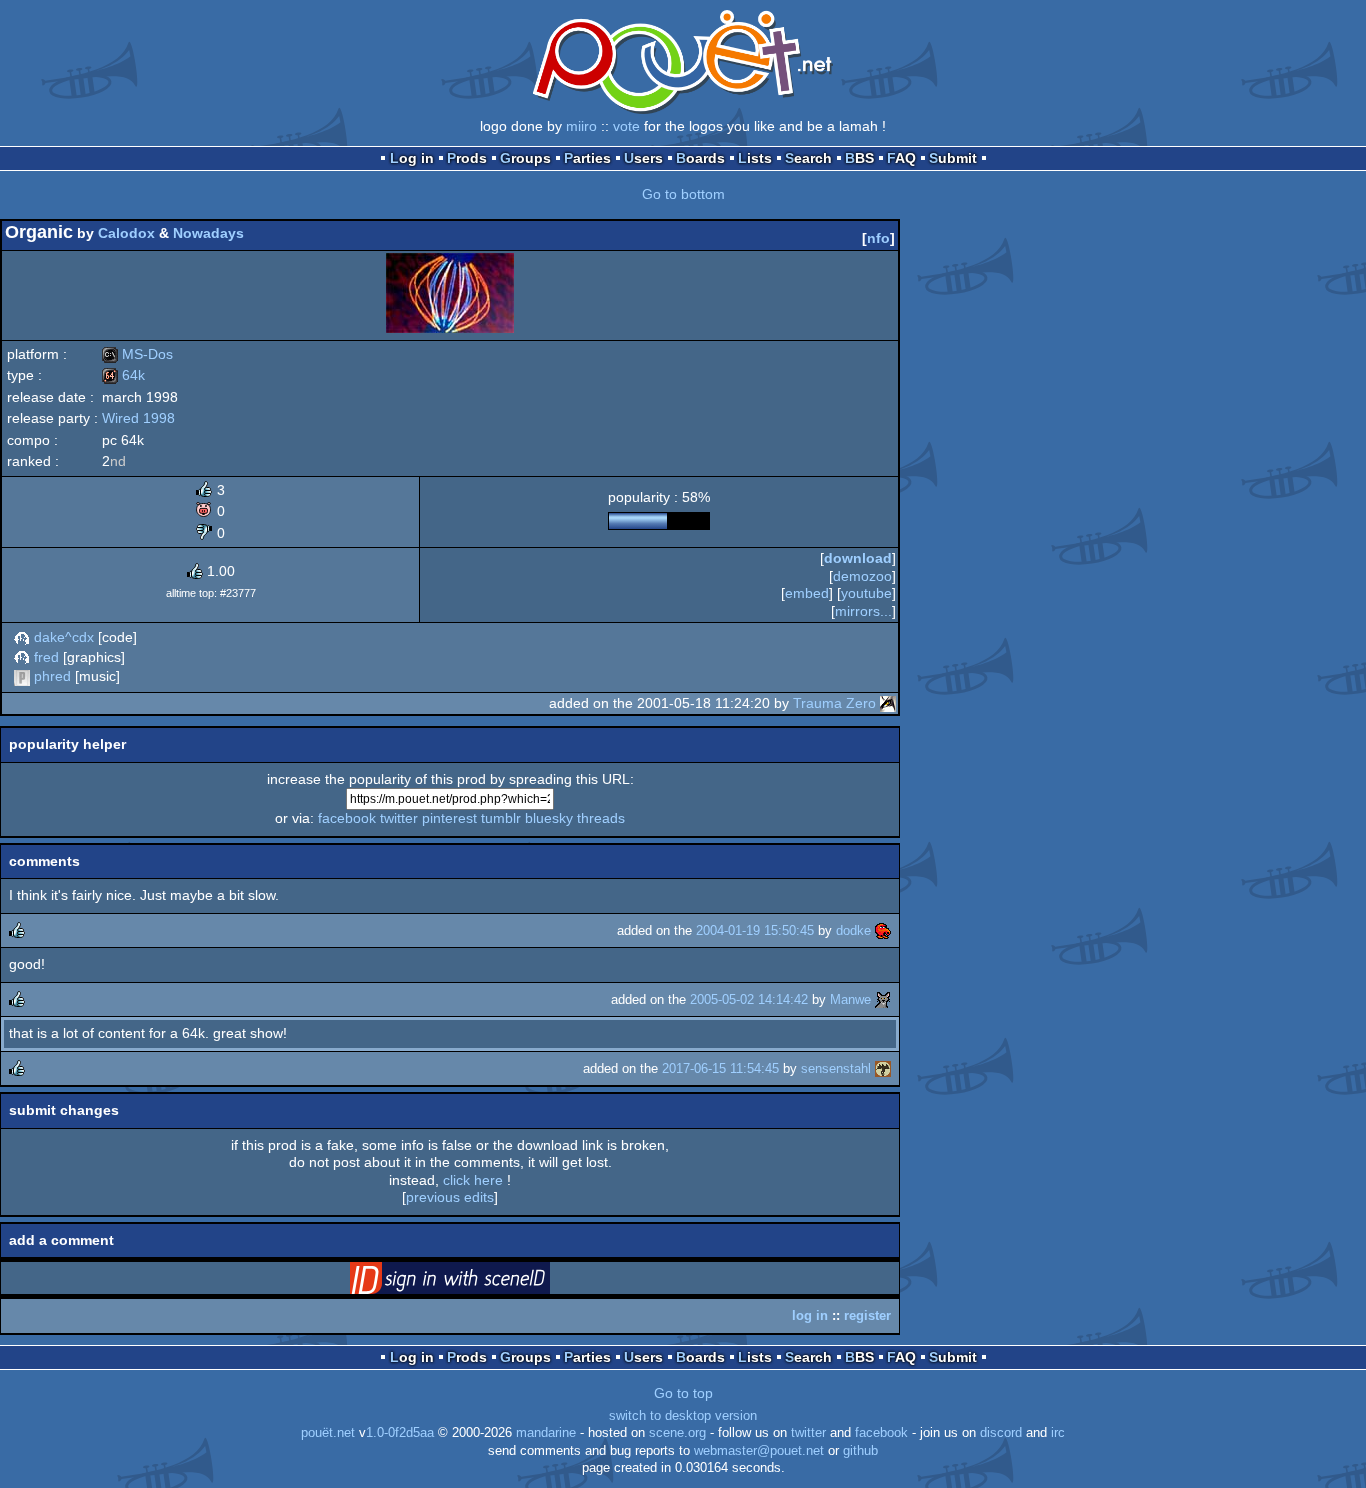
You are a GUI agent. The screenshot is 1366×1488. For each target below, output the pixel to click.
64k (123, 375)
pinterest (449, 818)
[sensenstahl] (883, 1068)
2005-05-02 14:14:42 (749, 999)
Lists (755, 158)
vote (626, 126)
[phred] (22, 676)
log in (810, 1315)
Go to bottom (683, 194)
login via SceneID (481, 1282)
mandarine (546, 1433)
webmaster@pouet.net (759, 1451)
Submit (953, 158)
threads (601, 818)
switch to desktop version (683, 1416)
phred (52, 676)
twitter (399, 818)
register (867, 1315)
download (858, 558)
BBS (859, 158)
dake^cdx (64, 637)
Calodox (126, 233)
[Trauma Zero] (888, 703)
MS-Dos (137, 354)
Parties (587, 158)
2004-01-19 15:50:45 (755, 930)
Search (808, 158)
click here (473, 1180)
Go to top (683, 1393)
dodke (853, 930)
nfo (878, 238)
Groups (525, 158)
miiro (581, 126)
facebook (347, 818)
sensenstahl (836, 1068)
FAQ (901, 158)
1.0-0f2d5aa (400, 1433)
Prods (467, 158)
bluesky (549, 818)
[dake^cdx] (22, 637)
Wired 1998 (138, 418)
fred (46, 657)
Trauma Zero (834, 703)
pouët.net (328, 1433)
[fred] (22, 657)
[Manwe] (883, 999)
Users (643, 158)
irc (1058, 1433)
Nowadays (208, 233)
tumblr (501, 818)
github (860, 1451)
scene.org (677, 1433)
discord (1001, 1433)
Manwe (850, 999)
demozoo (862, 576)
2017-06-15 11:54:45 (720, 1068)
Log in (412, 158)
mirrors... (863, 611)
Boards (700, 158)
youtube (866, 593)
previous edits (450, 1197)
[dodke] (883, 930)
